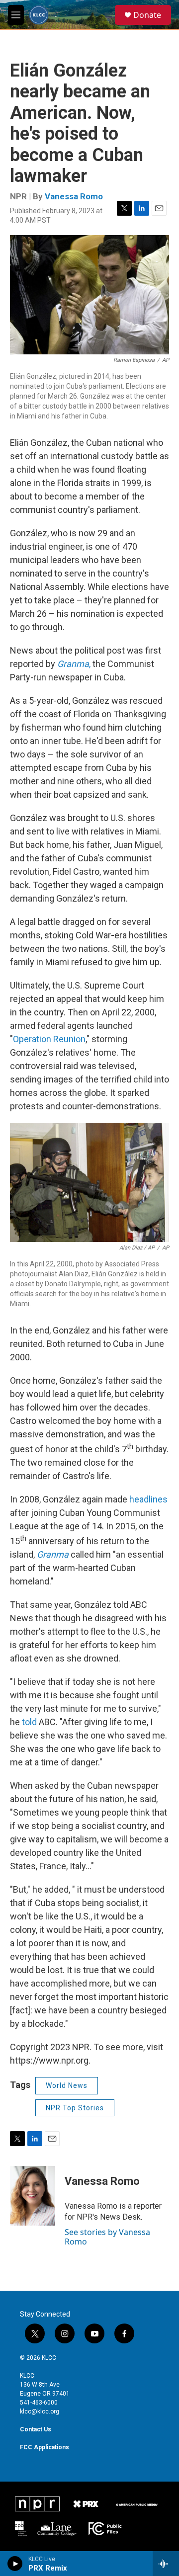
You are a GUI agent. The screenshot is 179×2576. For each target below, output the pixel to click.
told (29, 1722)
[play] (15, 2564)
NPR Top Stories (75, 2108)
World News (67, 2085)
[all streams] (166, 2564)
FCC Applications (45, 2447)
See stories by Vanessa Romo (107, 2237)
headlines (148, 1499)
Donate (147, 15)
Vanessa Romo (74, 196)
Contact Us (36, 2429)
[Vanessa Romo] (32, 2196)
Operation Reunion (49, 1039)
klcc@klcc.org (40, 2411)
